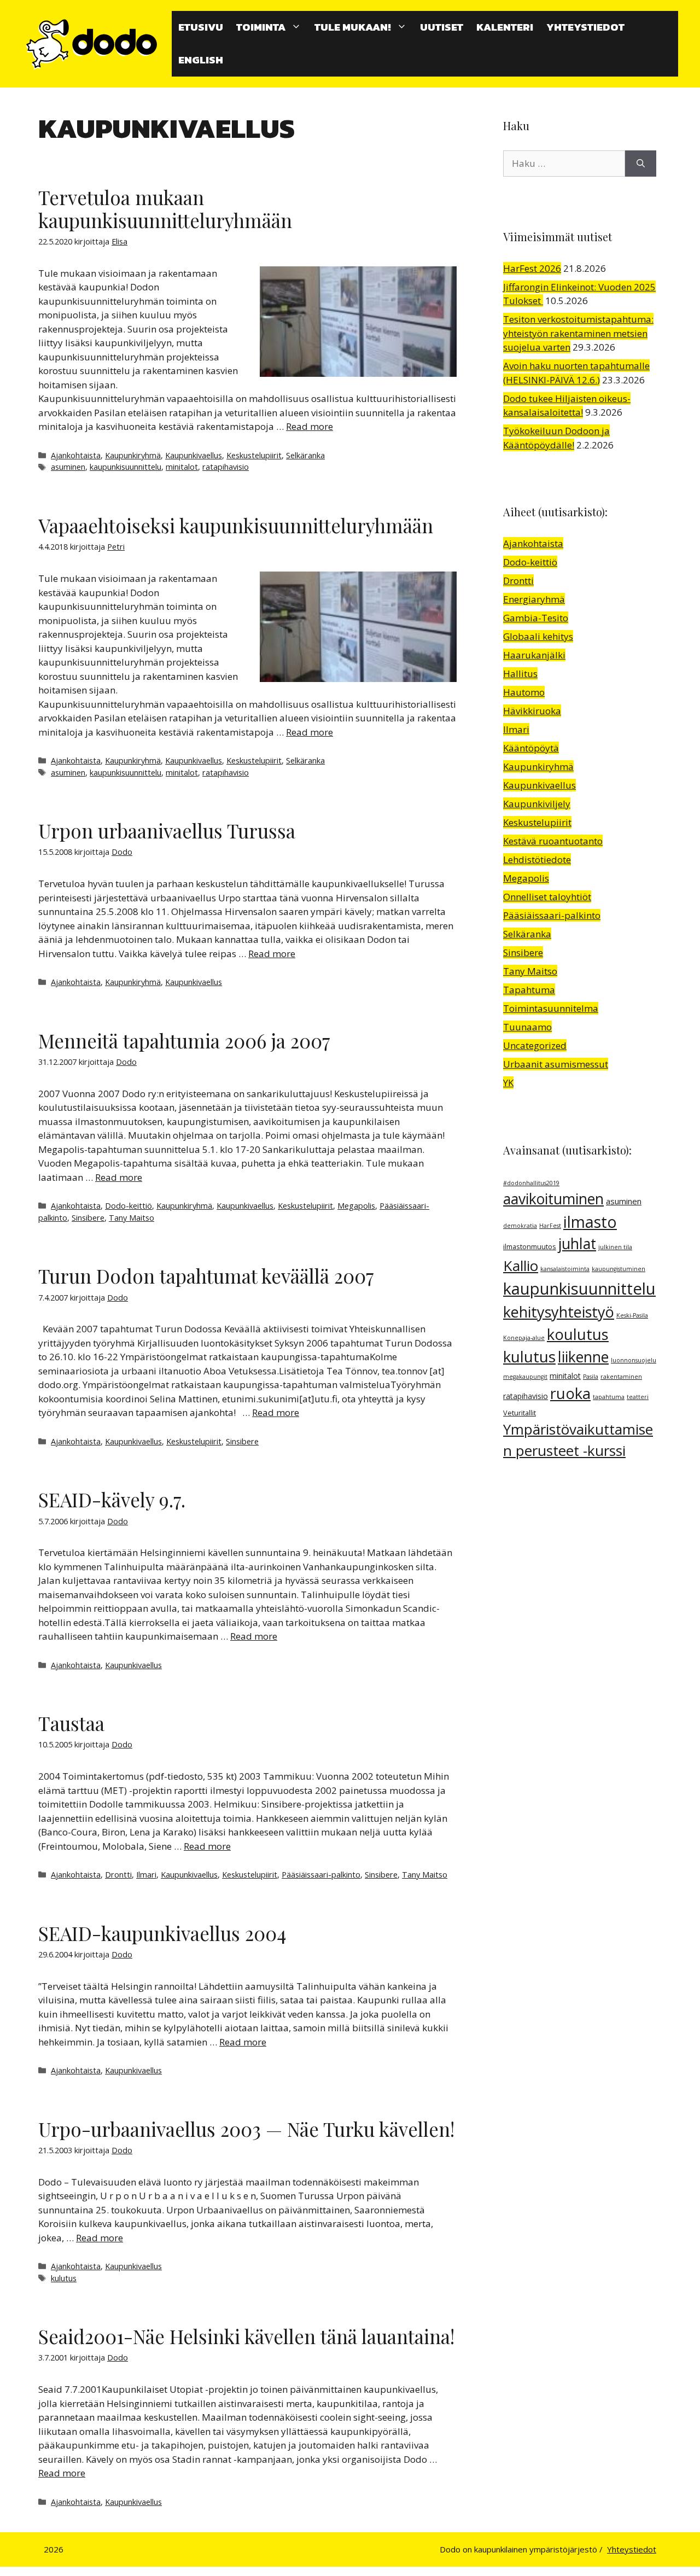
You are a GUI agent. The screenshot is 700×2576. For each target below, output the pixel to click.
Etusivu (201, 27)
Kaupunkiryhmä (133, 455)
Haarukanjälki (534, 655)
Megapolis (356, 1206)
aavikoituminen (553, 1199)
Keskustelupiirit (254, 455)
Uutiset (442, 27)
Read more (310, 426)
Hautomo (524, 692)
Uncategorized (535, 1045)
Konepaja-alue (524, 1338)
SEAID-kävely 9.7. (112, 1499)
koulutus (578, 1334)
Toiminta (261, 27)
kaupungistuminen (619, 1269)
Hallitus (520, 674)
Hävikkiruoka (532, 711)
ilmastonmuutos (530, 1247)
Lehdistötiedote (537, 859)
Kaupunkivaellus (194, 455)
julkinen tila (615, 1247)
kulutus (64, 2278)
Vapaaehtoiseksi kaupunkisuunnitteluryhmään (236, 525)
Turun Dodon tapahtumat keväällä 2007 (206, 1276)
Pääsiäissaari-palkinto (321, 1875)
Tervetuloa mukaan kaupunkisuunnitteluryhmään (165, 209)
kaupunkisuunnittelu (126, 467)
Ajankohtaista (76, 455)
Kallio (521, 1266)
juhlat (577, 1244)
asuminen (68, 467)
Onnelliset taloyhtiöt (547, 897)
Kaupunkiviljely (537, 804)
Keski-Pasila (632, 1315)
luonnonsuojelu (634, 1360)
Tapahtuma (529, 990)
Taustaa (71, 1723)
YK (508, 1083)
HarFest (550, 1226)
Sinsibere (88, 1218)
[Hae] (641, 164)
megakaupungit (525, 1377)
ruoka (570, 1393)
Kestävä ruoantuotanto (553, 841)
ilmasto (590, 1222)
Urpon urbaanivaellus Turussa (167, 831)
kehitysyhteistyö (559, 1312)
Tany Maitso (132, 1218)
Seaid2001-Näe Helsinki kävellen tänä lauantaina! (246, 2336)
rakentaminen (621, 1377)
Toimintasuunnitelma (551, 1008)
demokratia (520, 1226)
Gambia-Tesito (536, 618)
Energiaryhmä (534, 599)
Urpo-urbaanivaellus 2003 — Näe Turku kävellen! (246, 2129)
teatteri (638, 1397)
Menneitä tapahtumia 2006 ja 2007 (184, 1041)
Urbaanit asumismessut (556, 1064)
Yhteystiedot (585, 27)
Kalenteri (505, 27)
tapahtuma (609, 1397)
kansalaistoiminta (565, 1269)
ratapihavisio (226, 467)
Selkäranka (305, 455)
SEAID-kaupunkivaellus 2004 (162, 1933)
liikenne (583, 1357)
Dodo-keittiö (129, 1206)
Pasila (591, 1377)
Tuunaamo (527, 1027)
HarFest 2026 (532, 268)
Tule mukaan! (353, 27)
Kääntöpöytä (531, 748)
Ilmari (146, 1875)
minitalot (182, 467)
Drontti (118, 1875)
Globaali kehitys (538, 636)
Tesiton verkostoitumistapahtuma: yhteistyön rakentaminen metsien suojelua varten (578, 333)
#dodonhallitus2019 (531, 1183)
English (201, 60)
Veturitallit (520, 1413)
